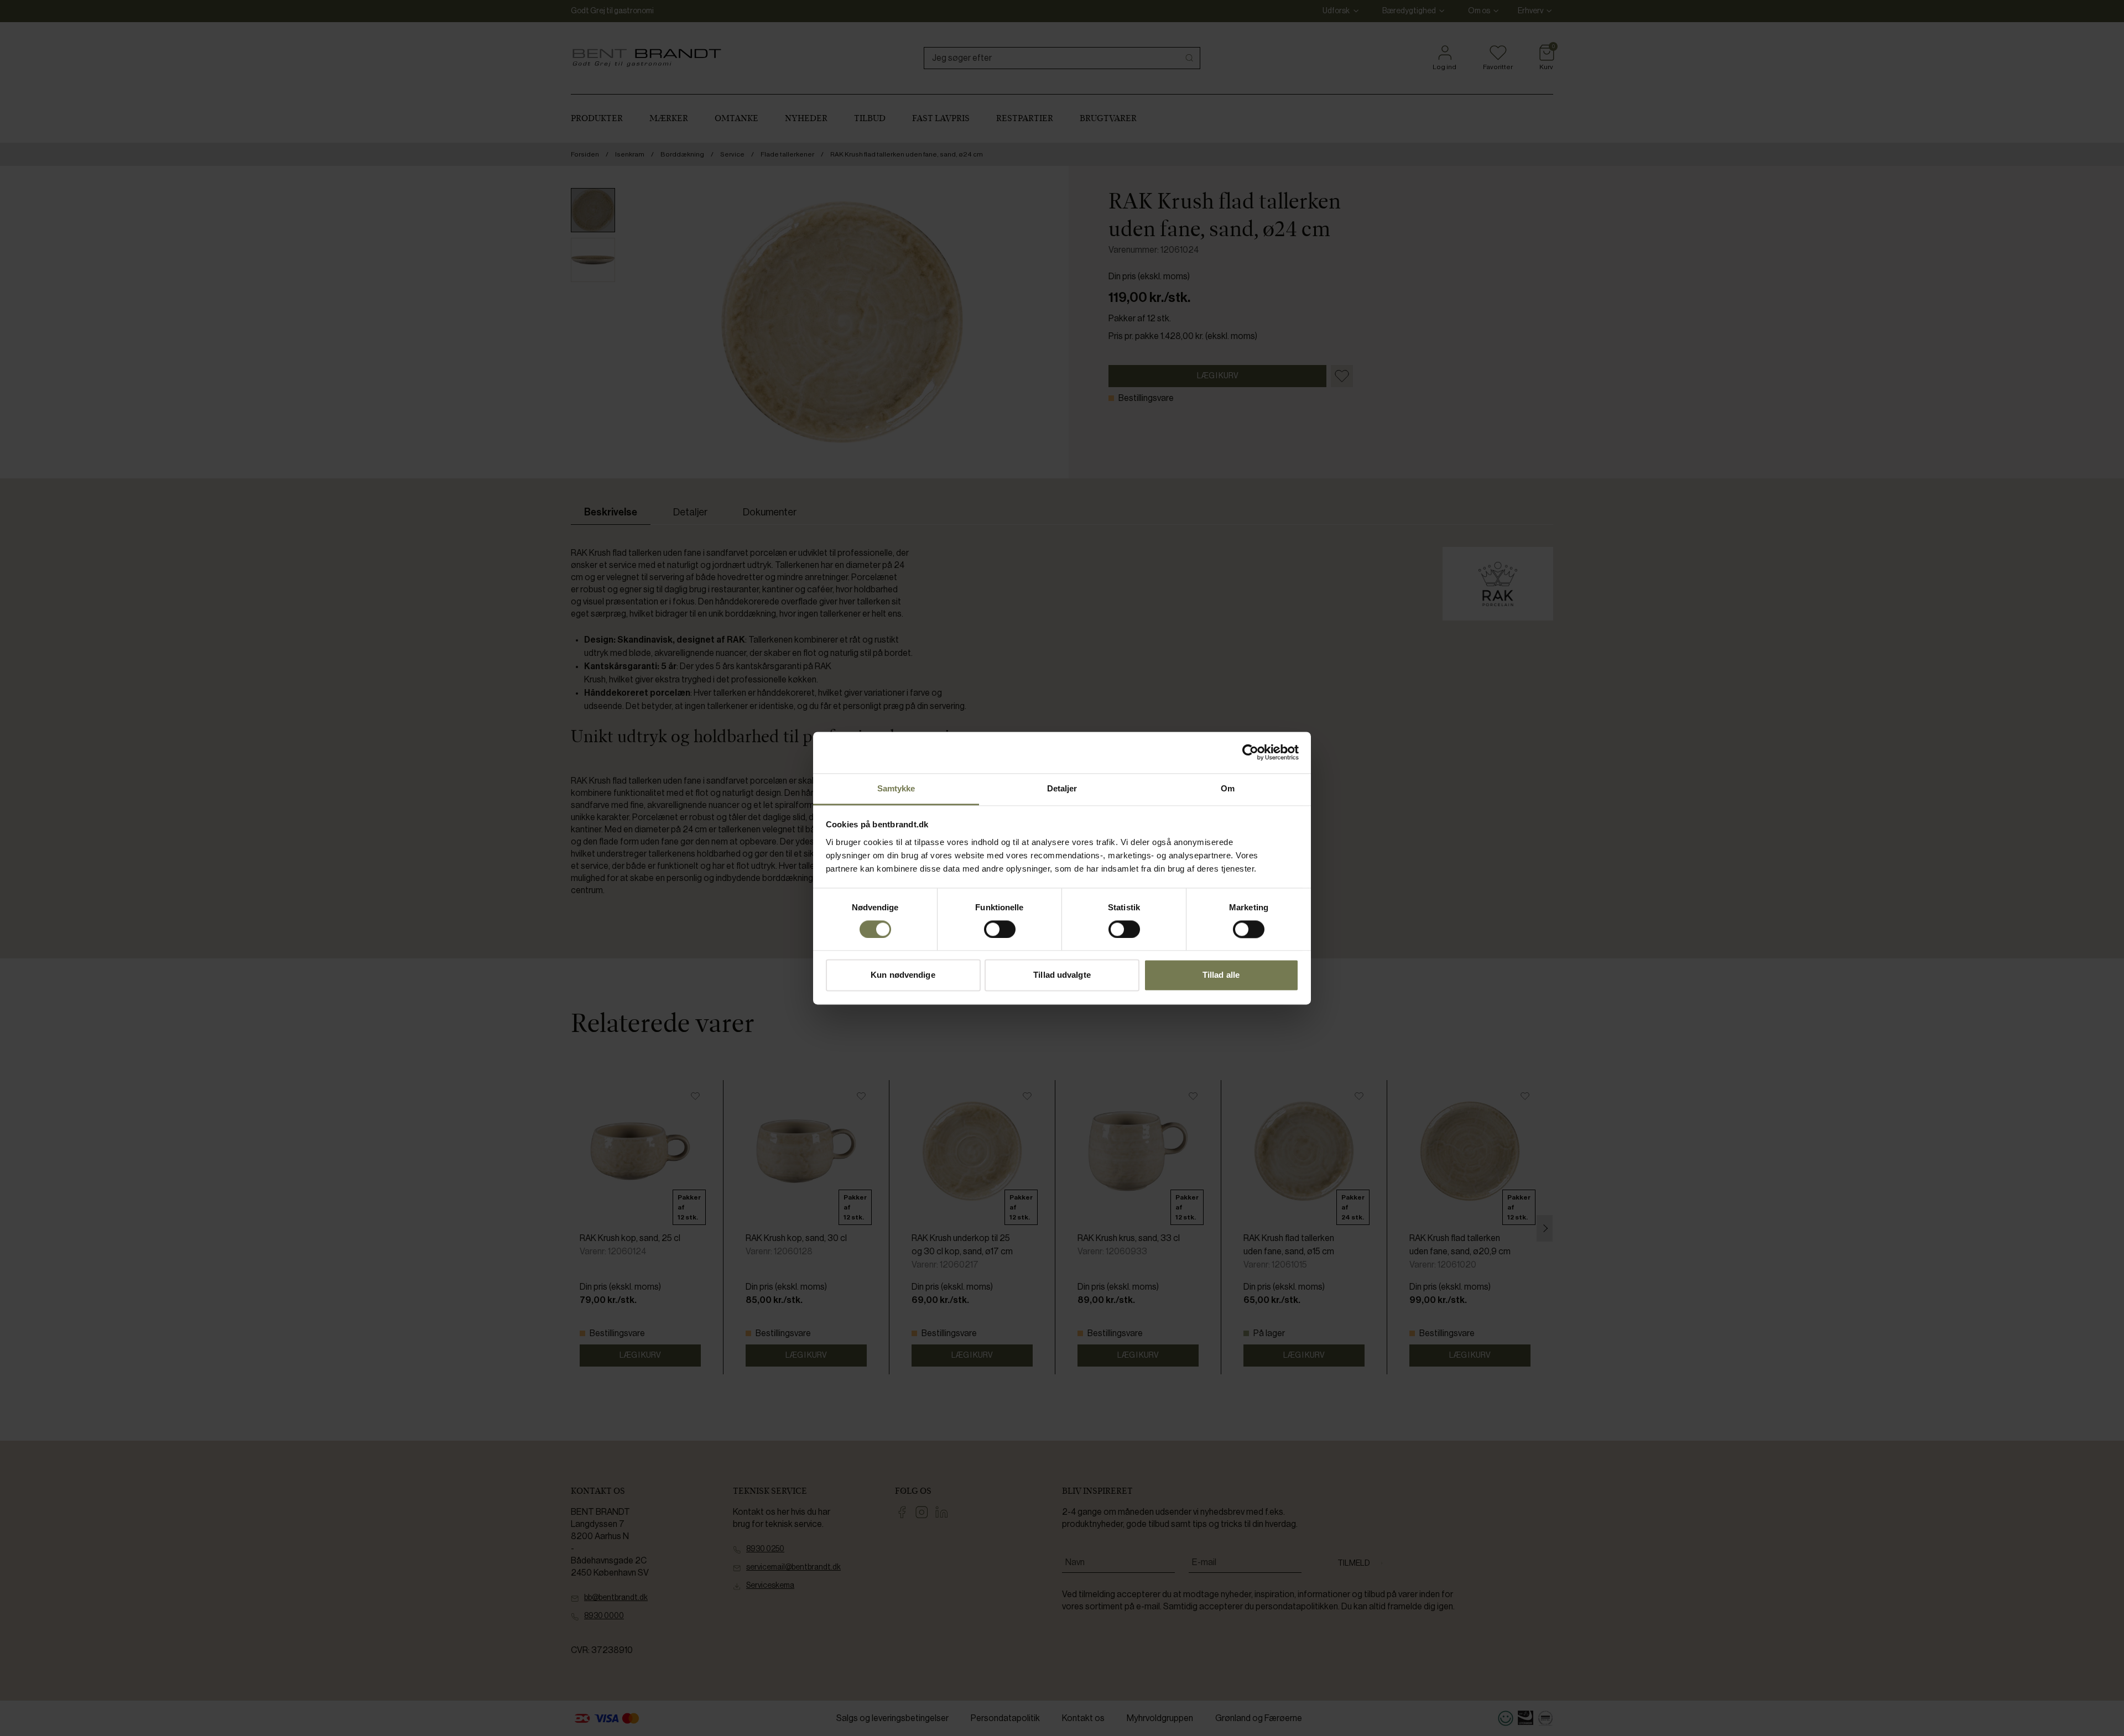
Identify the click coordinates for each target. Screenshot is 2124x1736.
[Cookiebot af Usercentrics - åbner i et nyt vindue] (1250, 752)
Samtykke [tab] (896, 788)
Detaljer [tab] (1062, 788)
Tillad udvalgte (1062, 975)
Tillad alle (1221, 975)
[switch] (1000, 929)
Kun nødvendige (903, 975)
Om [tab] (1228, 788)
